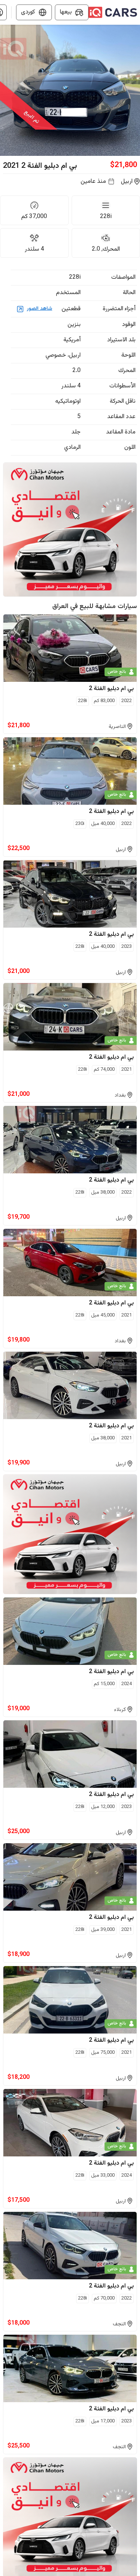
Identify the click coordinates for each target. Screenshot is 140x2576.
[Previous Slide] (4, 90)
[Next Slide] (136, 90)
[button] (70, 90)
